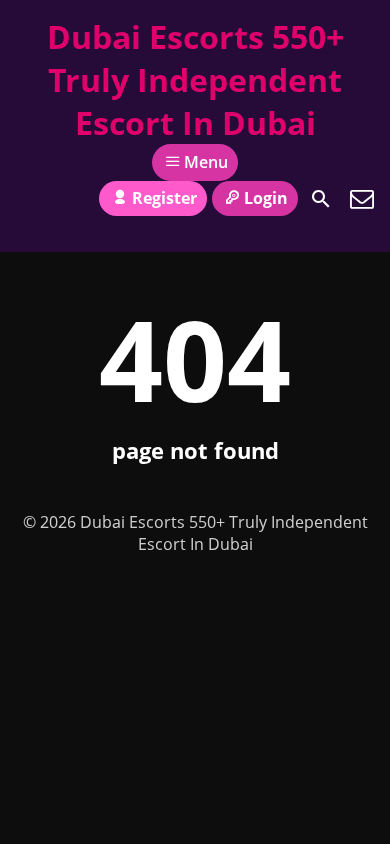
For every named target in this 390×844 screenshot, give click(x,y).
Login (266, 198)
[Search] (321, 199)
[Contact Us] (362, 199)
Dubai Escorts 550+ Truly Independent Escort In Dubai (195, 79)
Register (164, 198)
